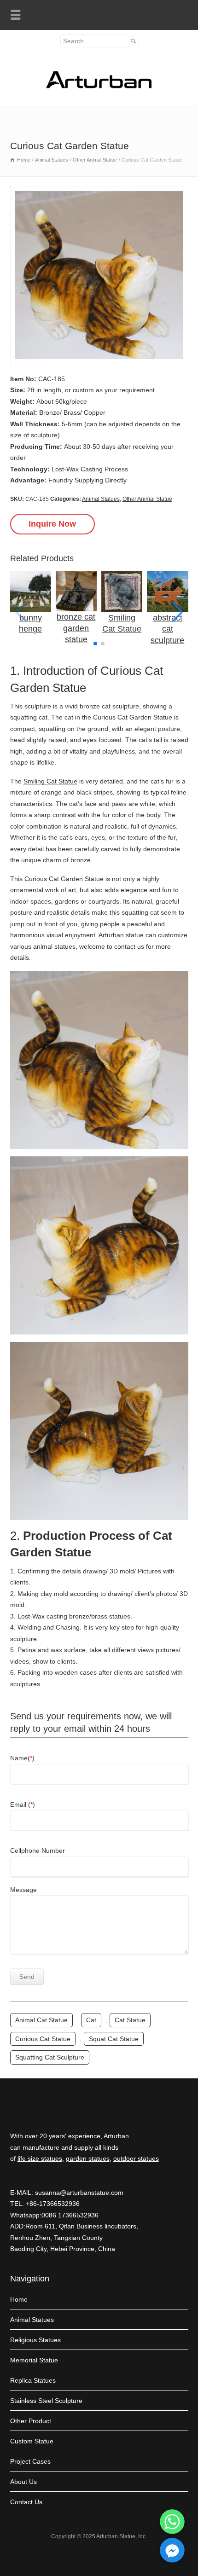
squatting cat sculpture (50, 2057)
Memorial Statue (34, 2360)
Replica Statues (33, 2380)
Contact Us (26, 2502)
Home (19, 2299)
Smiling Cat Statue (50, 781)
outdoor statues (136, 2158)
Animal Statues (101, 499)
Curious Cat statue (43, 2039)
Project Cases (30, 2461)
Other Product (31, 2421)
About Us (23, 2482)
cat (91, 2020)
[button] (178, 612)
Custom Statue (32, 2441)
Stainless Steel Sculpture (46, 2401)
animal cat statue (41, 2020)
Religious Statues (35, 2340)
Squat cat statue (114, 2039)
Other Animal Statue (147, 499)
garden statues (88, 2158)
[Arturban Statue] (99, 86)
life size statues (40, 2158)
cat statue (130, 2020)
